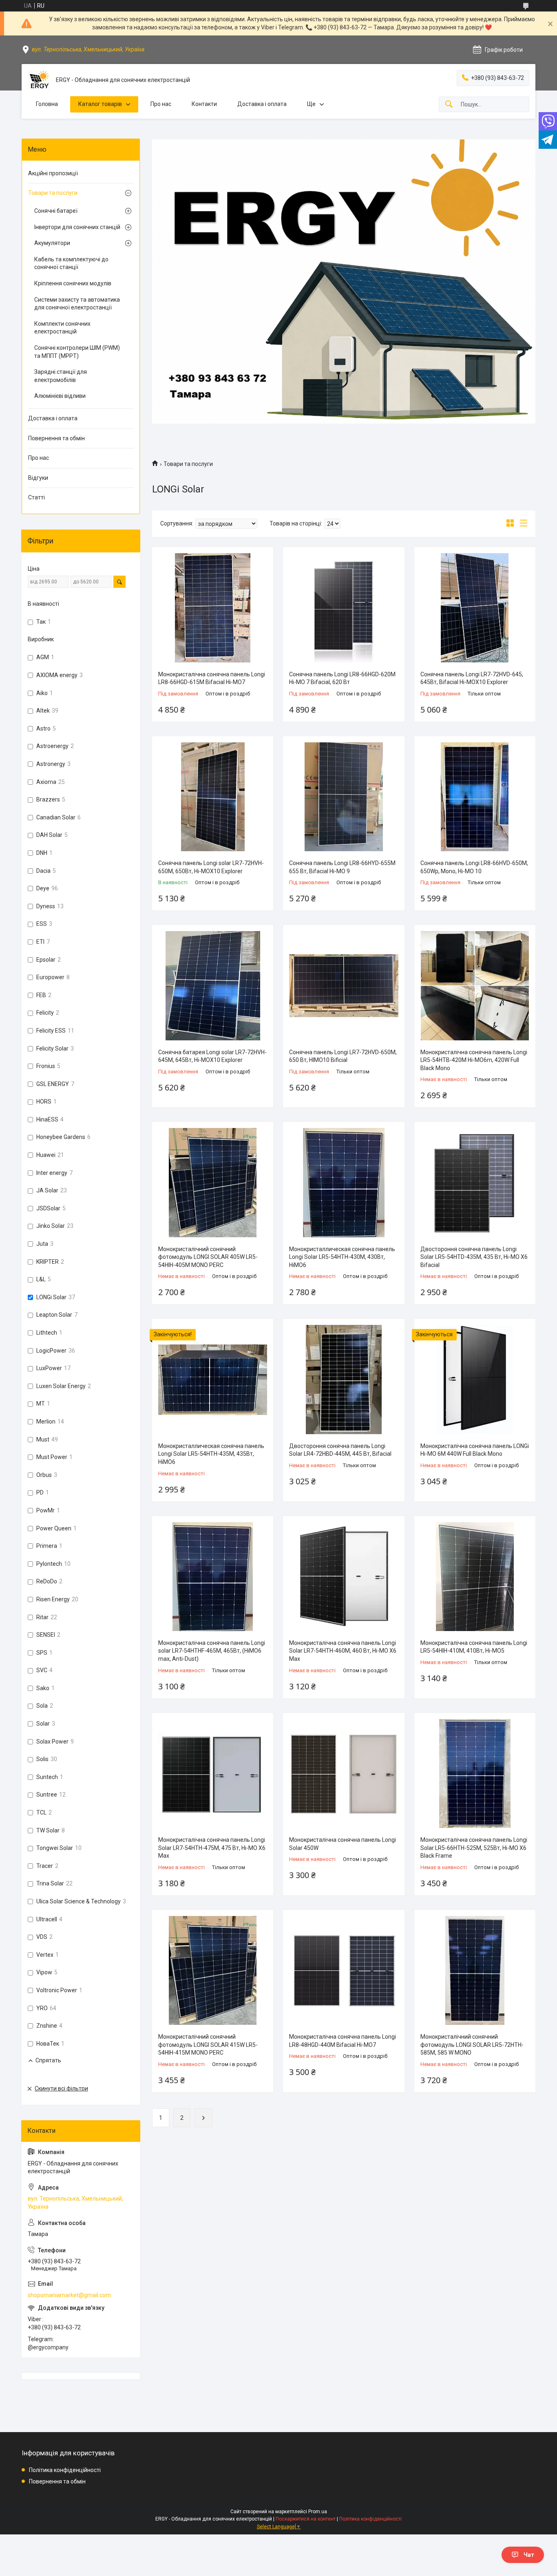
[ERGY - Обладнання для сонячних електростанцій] (39, 80)
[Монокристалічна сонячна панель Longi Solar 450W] (344, 1774)
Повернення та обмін (56, 438)
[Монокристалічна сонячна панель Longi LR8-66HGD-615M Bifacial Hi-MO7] (213, 608)
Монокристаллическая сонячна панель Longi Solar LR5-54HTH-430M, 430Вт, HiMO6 (342, 1257)
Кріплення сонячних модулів (73, 283)
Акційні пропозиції (53, 173)
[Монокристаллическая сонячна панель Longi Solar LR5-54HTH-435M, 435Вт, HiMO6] (213, 1379)
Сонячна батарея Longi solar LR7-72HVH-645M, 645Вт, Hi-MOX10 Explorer (212, 1056)
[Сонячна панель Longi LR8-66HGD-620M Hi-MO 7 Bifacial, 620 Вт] (344, 608)
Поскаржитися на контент (306, 2519)
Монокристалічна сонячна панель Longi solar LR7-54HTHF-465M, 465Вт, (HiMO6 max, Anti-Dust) (212, 1651)
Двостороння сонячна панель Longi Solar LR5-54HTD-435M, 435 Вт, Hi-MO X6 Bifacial (474, 1257)
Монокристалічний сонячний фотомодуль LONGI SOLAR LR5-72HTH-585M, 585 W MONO (472, 2045)
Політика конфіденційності (65, 2470)
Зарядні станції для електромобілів (61, 376)
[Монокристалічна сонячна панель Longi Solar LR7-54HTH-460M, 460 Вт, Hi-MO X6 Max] (344, 1577)
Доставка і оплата (262, 104)
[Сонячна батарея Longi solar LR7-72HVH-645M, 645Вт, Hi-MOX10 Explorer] (213, 986)
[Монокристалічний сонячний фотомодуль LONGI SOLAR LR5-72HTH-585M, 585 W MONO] (475, 1970)
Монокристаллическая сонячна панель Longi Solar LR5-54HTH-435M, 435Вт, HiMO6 (211, 1454)
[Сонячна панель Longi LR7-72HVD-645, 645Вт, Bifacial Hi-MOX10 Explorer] (475, 608)
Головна (47, 104)
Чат (529, 2555)
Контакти (204, 104)
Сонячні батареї (56, 211)
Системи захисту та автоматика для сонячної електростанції (77, 304)
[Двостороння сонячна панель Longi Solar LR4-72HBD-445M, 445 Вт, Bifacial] (344, 1379)
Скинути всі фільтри (61, 2088)
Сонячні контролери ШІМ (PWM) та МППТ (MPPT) (77, 352)
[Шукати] (449, 105)
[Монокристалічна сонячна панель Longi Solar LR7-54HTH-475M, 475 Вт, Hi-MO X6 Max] (213, 1774)
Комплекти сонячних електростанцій (62, 328)
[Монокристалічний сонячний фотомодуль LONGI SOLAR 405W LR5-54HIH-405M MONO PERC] (213, 1182)
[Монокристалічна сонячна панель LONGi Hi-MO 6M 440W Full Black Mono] (475, 1379)
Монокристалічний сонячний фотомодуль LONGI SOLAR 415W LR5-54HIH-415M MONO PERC (208, 2045)
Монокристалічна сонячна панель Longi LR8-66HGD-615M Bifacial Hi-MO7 (212, 678)
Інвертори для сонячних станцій (77, 227)
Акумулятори (52, 243)
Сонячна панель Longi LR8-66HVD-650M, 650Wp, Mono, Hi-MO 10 (474, 867)
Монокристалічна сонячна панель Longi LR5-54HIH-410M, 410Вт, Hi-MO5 (474, 1647)
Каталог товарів (100, 104)
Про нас (161, 104)
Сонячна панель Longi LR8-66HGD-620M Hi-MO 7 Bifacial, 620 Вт (342, 678)
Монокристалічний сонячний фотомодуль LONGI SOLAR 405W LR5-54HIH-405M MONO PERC (208, 1257)
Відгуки (38, 478)
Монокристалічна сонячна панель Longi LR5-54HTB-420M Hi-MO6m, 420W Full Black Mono (474, 1060)
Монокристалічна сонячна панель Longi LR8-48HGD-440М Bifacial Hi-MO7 (343, 2041)
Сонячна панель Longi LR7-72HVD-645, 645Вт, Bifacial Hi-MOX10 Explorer (472, 678)
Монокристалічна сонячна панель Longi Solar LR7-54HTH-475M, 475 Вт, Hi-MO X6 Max (212, 1848)
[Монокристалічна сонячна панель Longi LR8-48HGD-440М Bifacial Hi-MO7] (344, 1970)
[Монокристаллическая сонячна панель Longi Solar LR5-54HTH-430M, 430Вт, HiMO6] (344, 1182)
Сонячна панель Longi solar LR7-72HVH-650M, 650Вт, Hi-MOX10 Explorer (211, 867)
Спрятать (48, 2060)
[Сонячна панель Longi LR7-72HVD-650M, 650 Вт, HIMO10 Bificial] (344, 986)
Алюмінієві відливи (60, 396)
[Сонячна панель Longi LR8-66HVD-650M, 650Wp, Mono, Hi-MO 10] (475, 797)
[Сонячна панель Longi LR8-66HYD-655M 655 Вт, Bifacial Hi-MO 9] (344, 797)
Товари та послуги (53, 193)
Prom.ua (318, 2512)
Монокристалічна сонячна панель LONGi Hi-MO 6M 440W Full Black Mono (475, 1450)
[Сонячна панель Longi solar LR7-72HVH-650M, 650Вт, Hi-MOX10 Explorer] (213, 797)
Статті (36, 497)
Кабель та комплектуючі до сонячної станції (71, 263)
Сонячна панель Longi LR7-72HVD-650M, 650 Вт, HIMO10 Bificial (343, 1056)
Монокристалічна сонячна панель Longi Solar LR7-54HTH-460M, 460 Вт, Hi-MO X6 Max (343, 1651)
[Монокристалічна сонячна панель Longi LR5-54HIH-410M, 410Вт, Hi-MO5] (475, 1577)
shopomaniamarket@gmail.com (69, 2295)
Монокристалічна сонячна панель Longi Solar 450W (343, 1844)
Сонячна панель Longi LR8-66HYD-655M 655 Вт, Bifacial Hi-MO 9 (342, 867)
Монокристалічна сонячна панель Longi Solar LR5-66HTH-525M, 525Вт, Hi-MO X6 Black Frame (474, 1848)
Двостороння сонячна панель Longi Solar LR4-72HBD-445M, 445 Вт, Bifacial (340, 1450)
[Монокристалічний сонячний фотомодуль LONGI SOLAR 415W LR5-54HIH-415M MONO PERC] (213, 1970)
